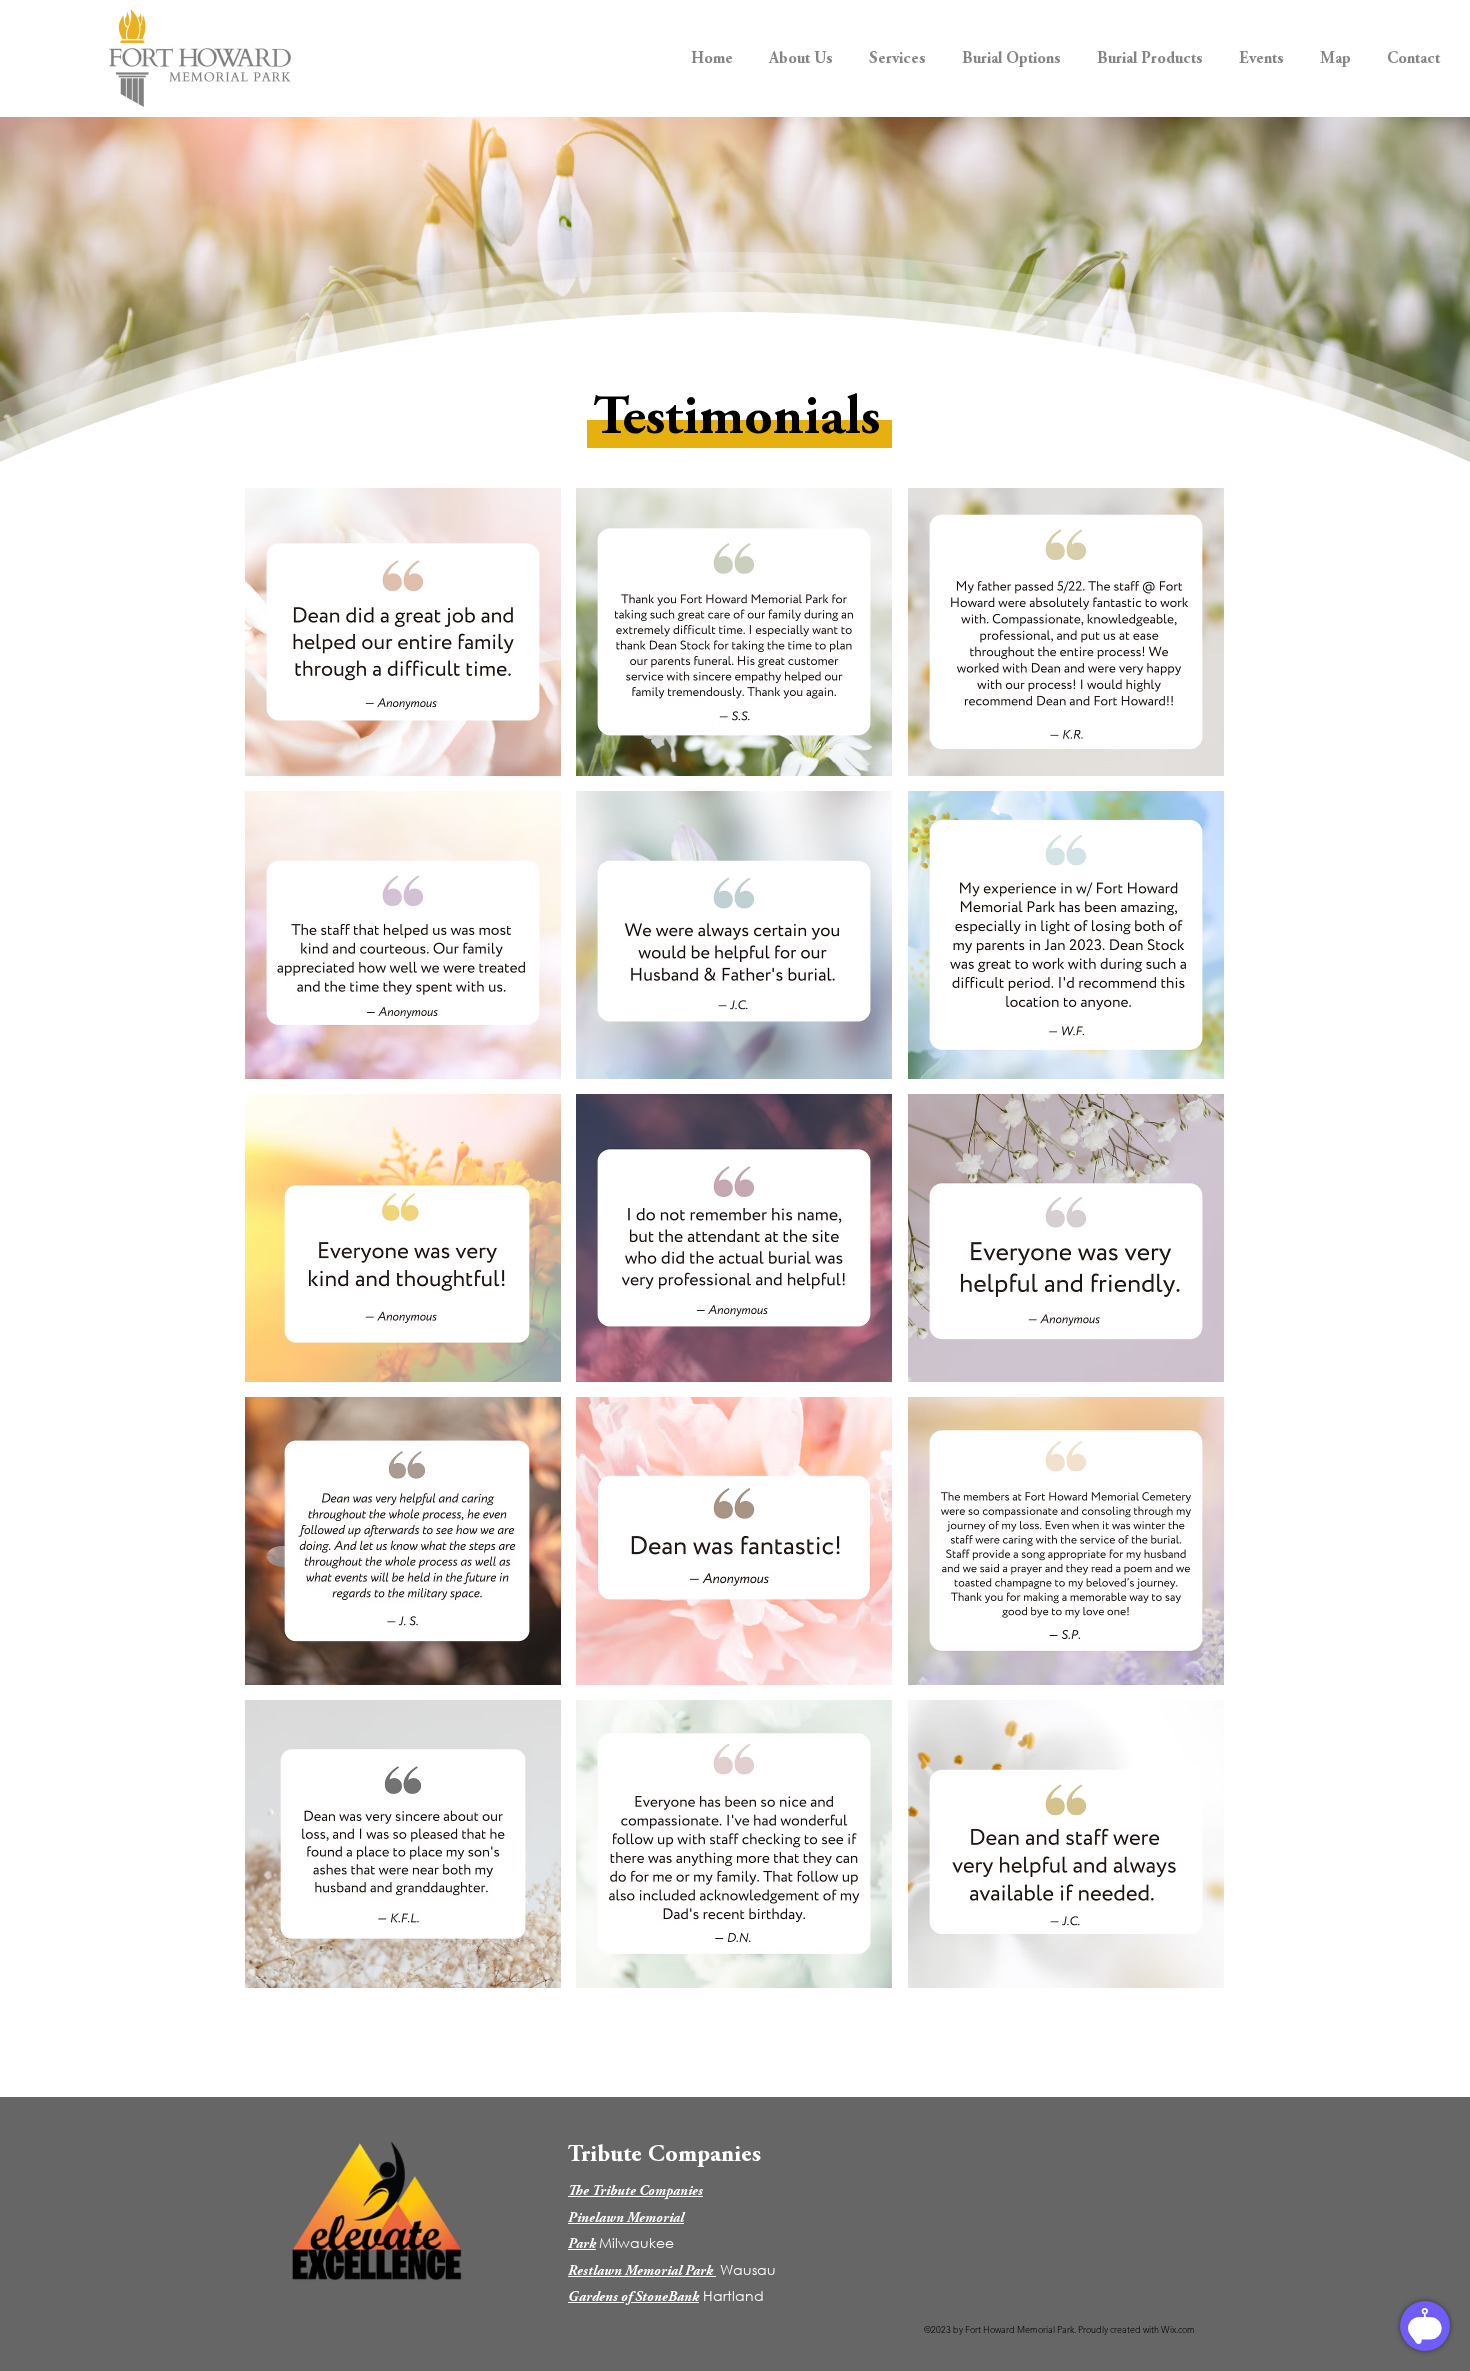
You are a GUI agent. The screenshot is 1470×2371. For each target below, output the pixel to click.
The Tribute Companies (635, 2192)
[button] (801, 50)
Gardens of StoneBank (633, 2298)
